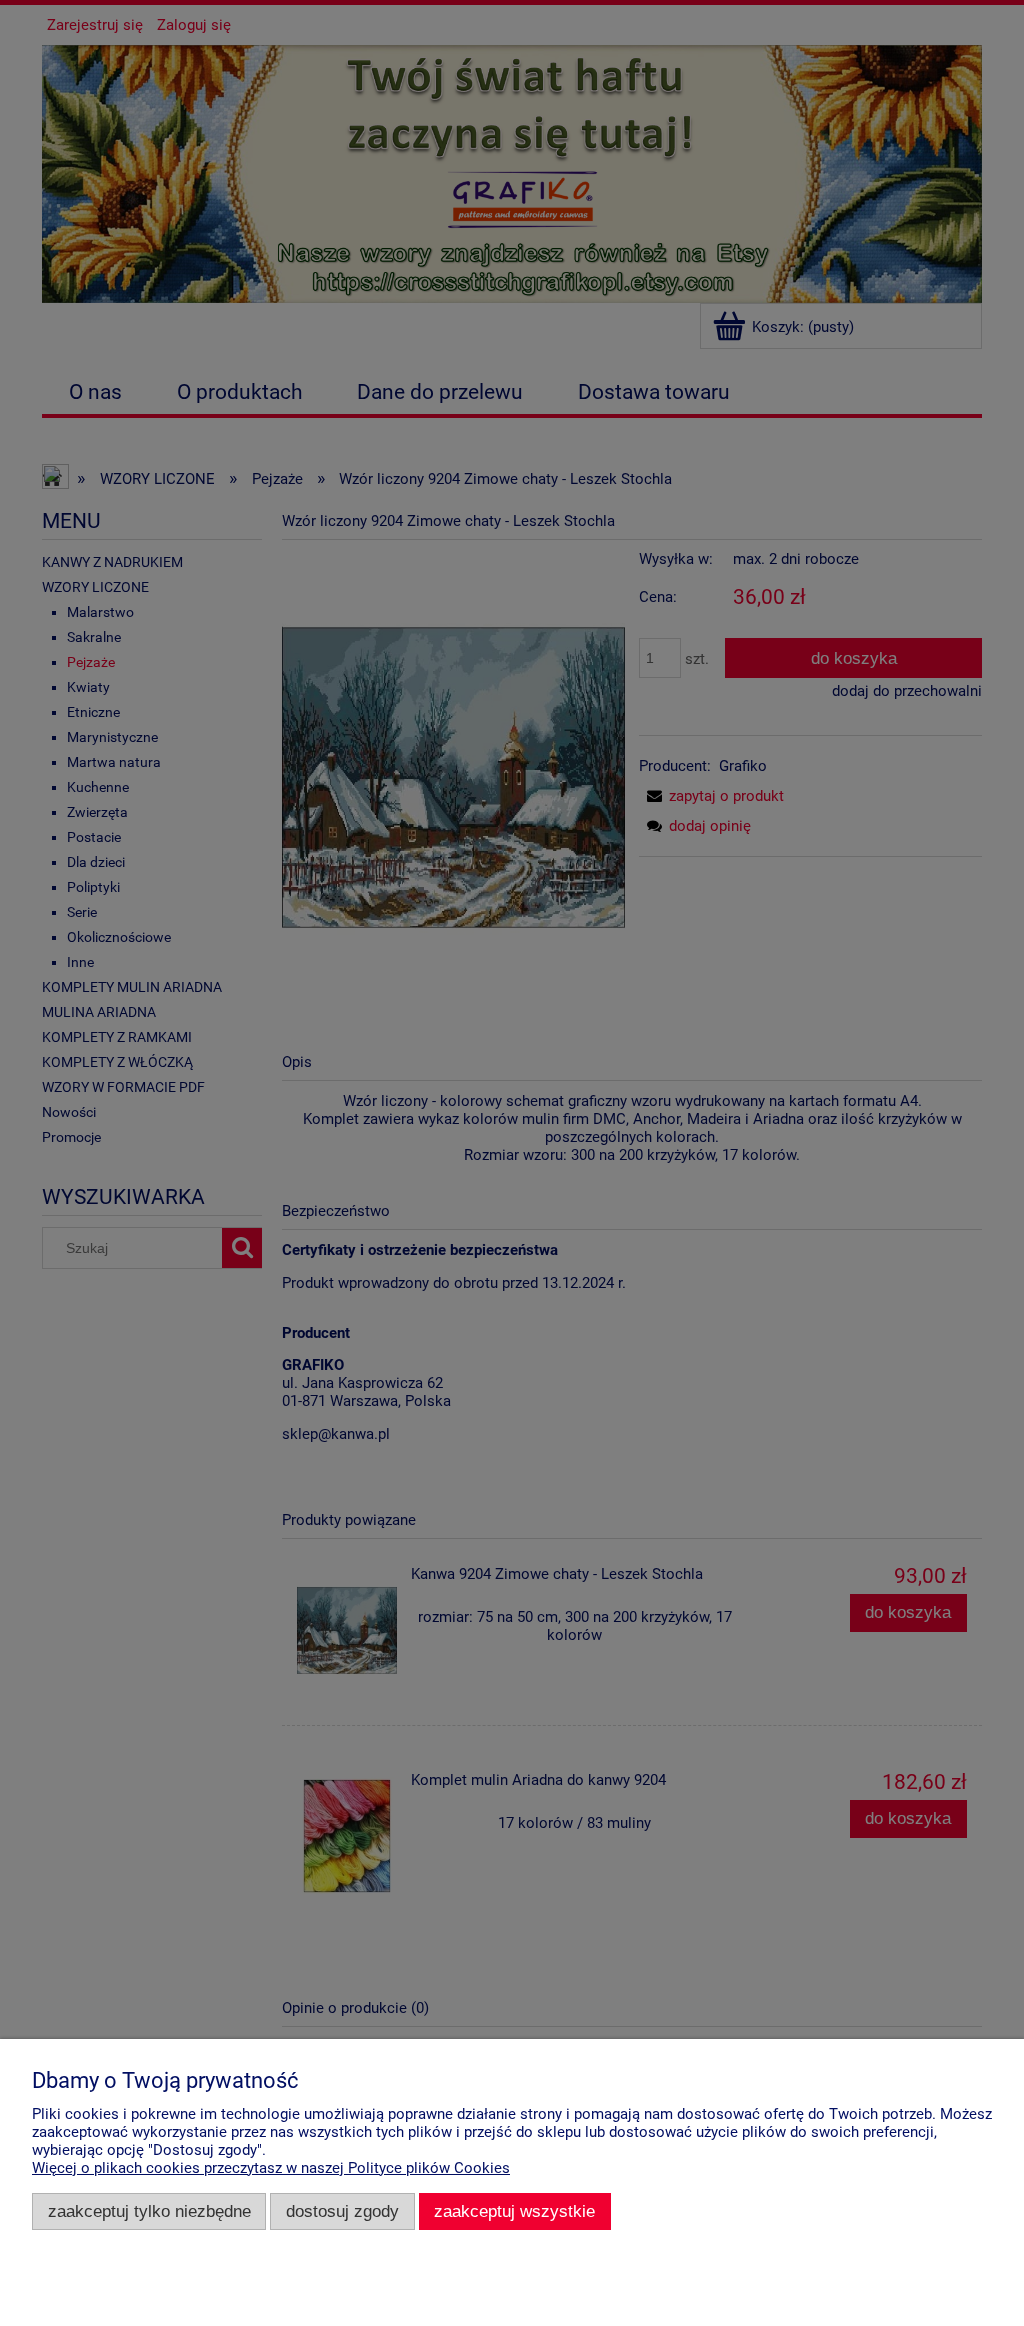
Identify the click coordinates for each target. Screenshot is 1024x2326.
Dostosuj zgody (342, 2211)
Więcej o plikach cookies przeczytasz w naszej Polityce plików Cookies (271, 2168)
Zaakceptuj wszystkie (514, 2211)
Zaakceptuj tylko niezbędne (149, 2211)
